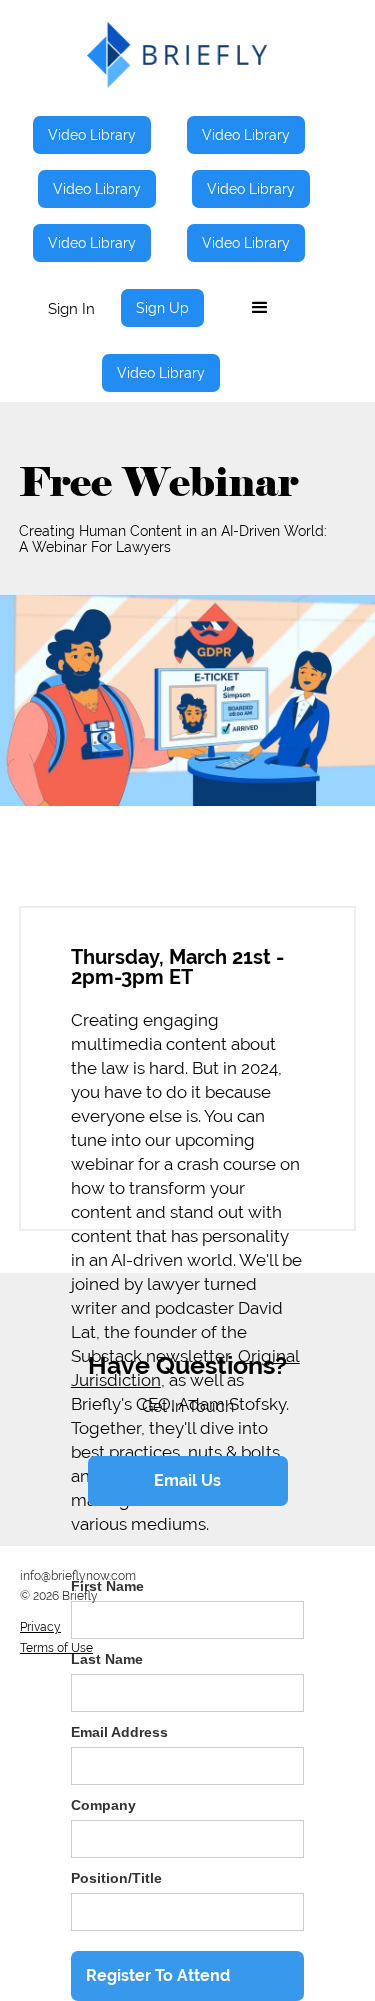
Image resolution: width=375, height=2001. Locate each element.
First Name (107, 1586)
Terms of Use (56, 1648)
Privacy (40, 1627)
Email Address (119, 1732)
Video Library (92, 135)
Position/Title (116, 1878)
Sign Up (162, 308)
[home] (177, 55)
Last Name (107, 1659)
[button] (260, 308)
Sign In (71, 308)
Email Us (187, 1480)
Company (103, 1805)
